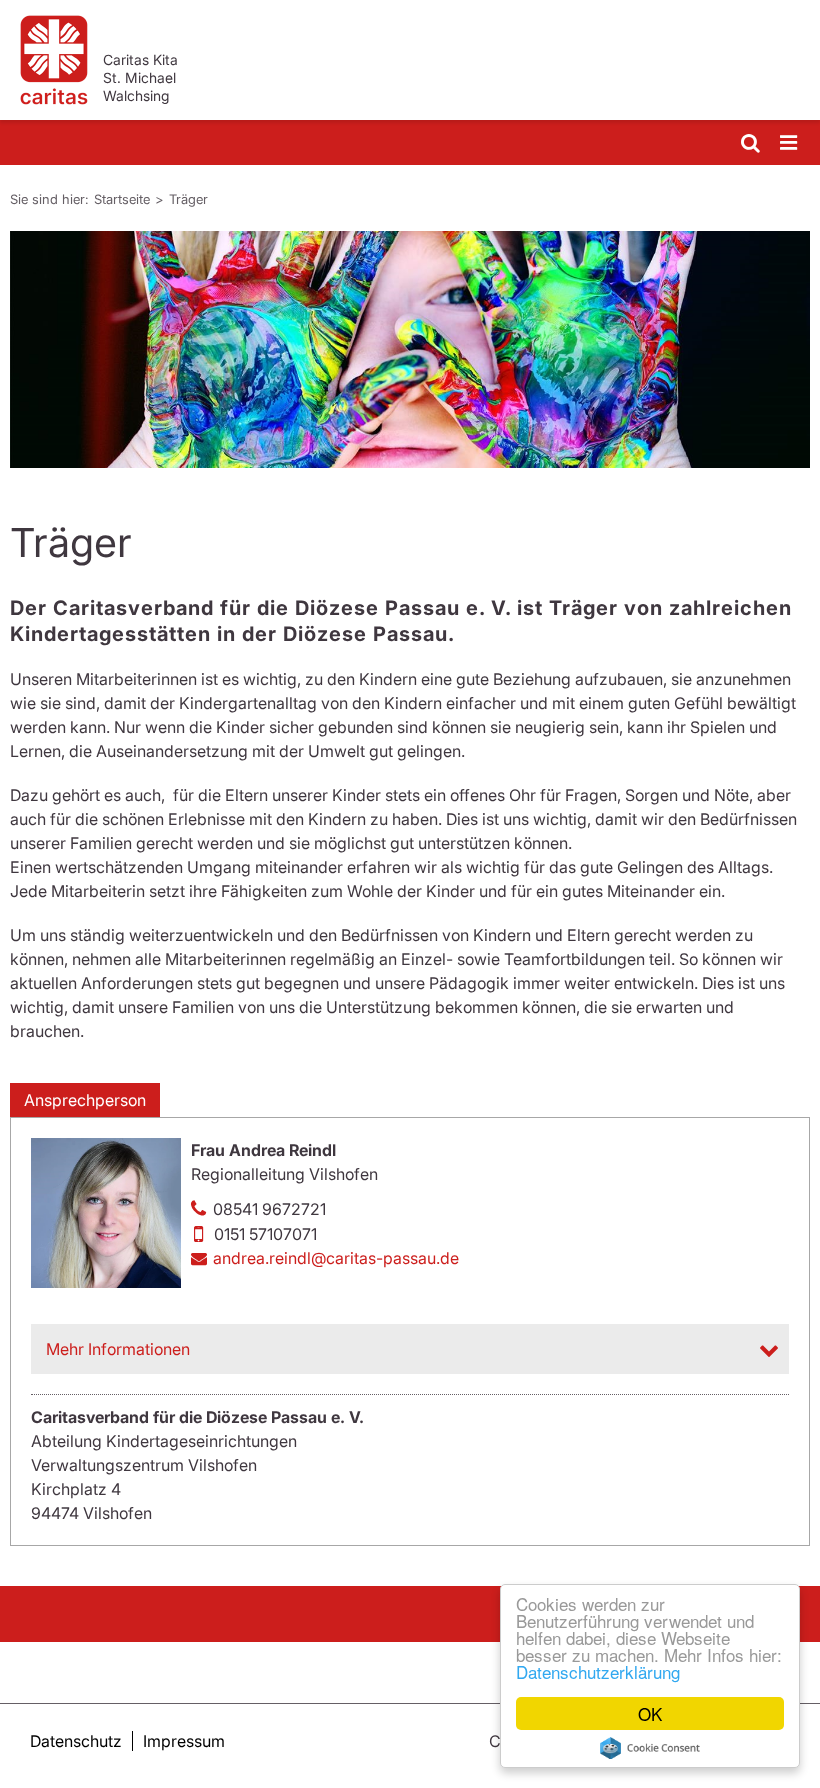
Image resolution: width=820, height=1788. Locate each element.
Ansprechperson (85, 1100)
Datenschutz (76, 1741)
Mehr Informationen (118, 1349)
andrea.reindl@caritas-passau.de (336, 1258)
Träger (188, 199)
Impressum (184, 1741)
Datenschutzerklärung (598, 1671)
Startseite (122, 199)
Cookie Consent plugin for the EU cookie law (650, 1748)
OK (650, 1713)
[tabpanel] (410, 349)
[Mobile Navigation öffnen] (790, 143)
